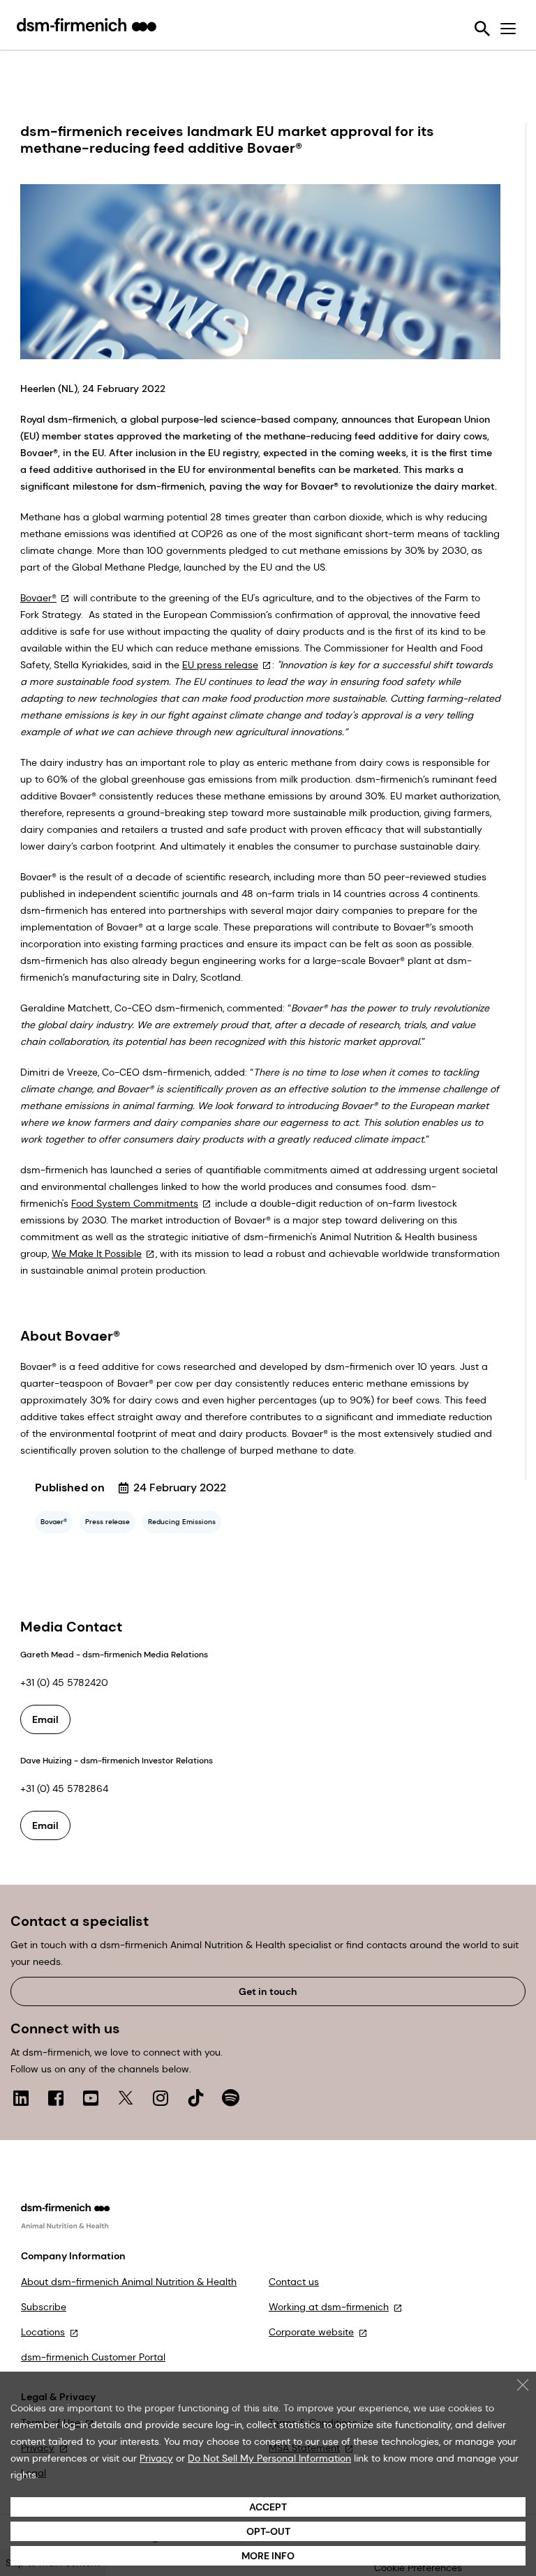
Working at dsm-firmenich (329, 2307)
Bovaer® (38, 598)
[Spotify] (230, 2098)
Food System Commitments (135, 1203)
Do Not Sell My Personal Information (269, 2458)
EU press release (220, 665)
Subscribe (44, 2307)
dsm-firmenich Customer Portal (93, 2357)
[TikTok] (195, 2098)
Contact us (294, 2282)
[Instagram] (161, 2098)
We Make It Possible (97, 1253)
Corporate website (311, 2332)
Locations (43, 2332)
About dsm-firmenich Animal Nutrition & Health (129, 2282)
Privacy (156, 2458)
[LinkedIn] (21, 2098)
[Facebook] (56, 2098)
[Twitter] (126, 2098)
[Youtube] (91, 2098)
